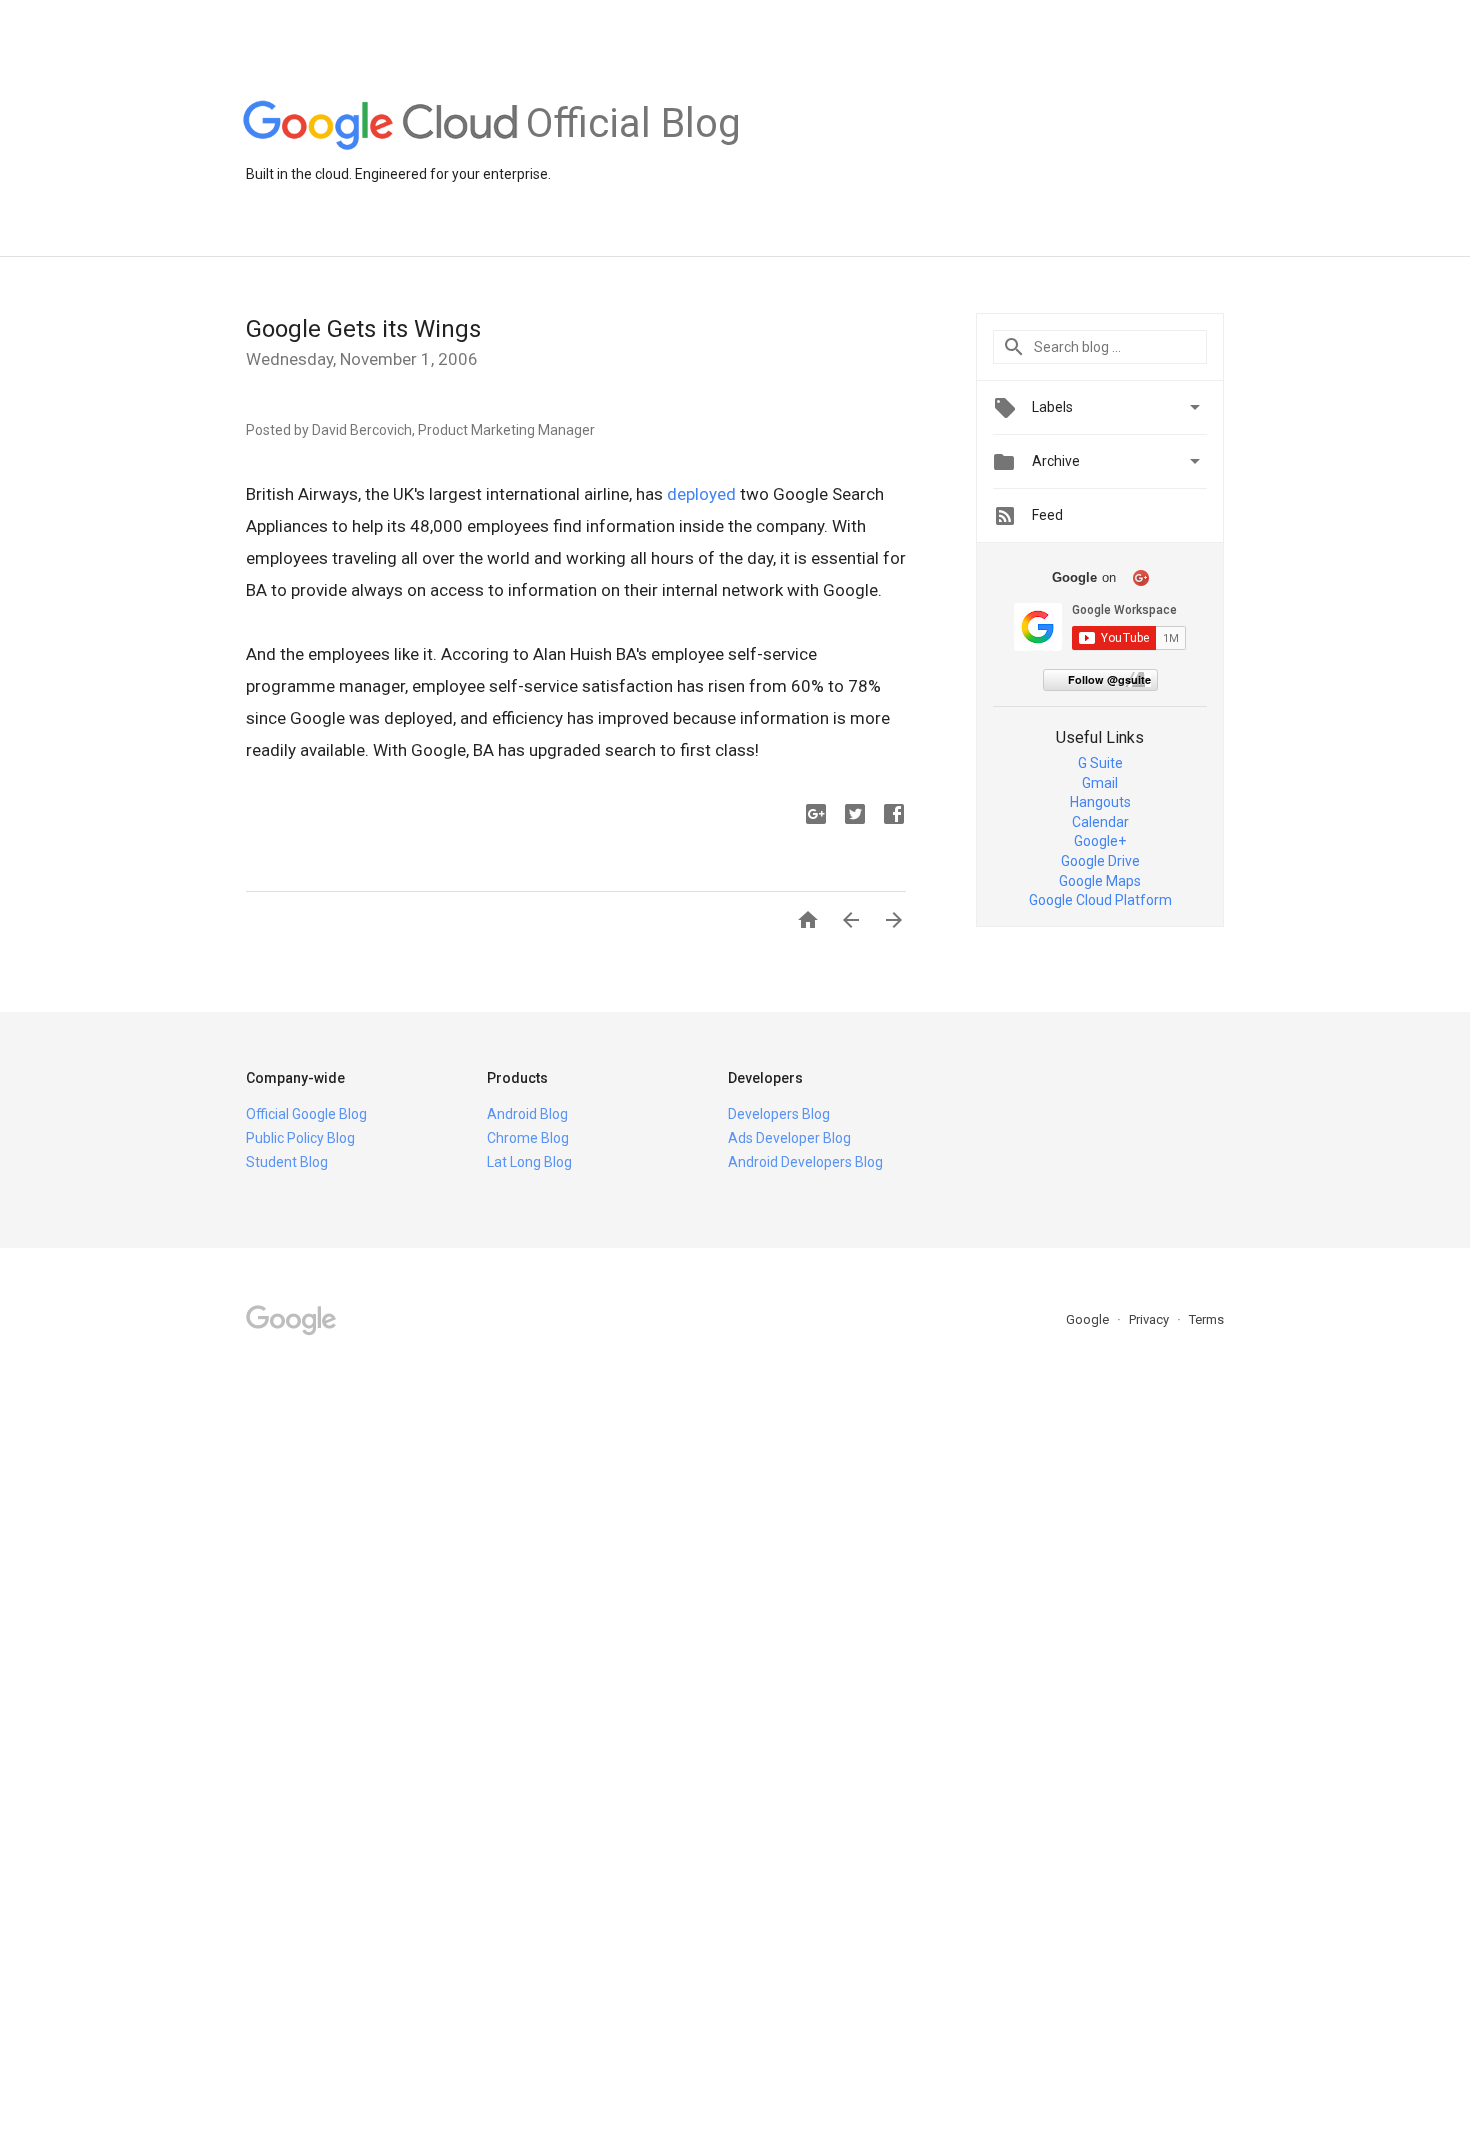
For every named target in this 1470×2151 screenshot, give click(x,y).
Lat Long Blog (529, 1162)
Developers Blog (779, 1114)
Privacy (1150, 1319)
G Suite (1100, 763)
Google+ (1100, 841)
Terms (1206, 1319)
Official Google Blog (306, 1114)
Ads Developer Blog (789, 1138)
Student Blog (287, 1162)
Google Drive (1100, 861)
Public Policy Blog (300, 1138)
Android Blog (527, 1114)
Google (1089, 1319)
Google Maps (1100, 881)
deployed (701, 494)
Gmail (1100, 783)
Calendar (1100, 822)
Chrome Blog (528, 1138)
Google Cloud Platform (1100, 900)
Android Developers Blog (805, 1162)
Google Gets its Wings (363, 329)
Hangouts (1100, 802)
